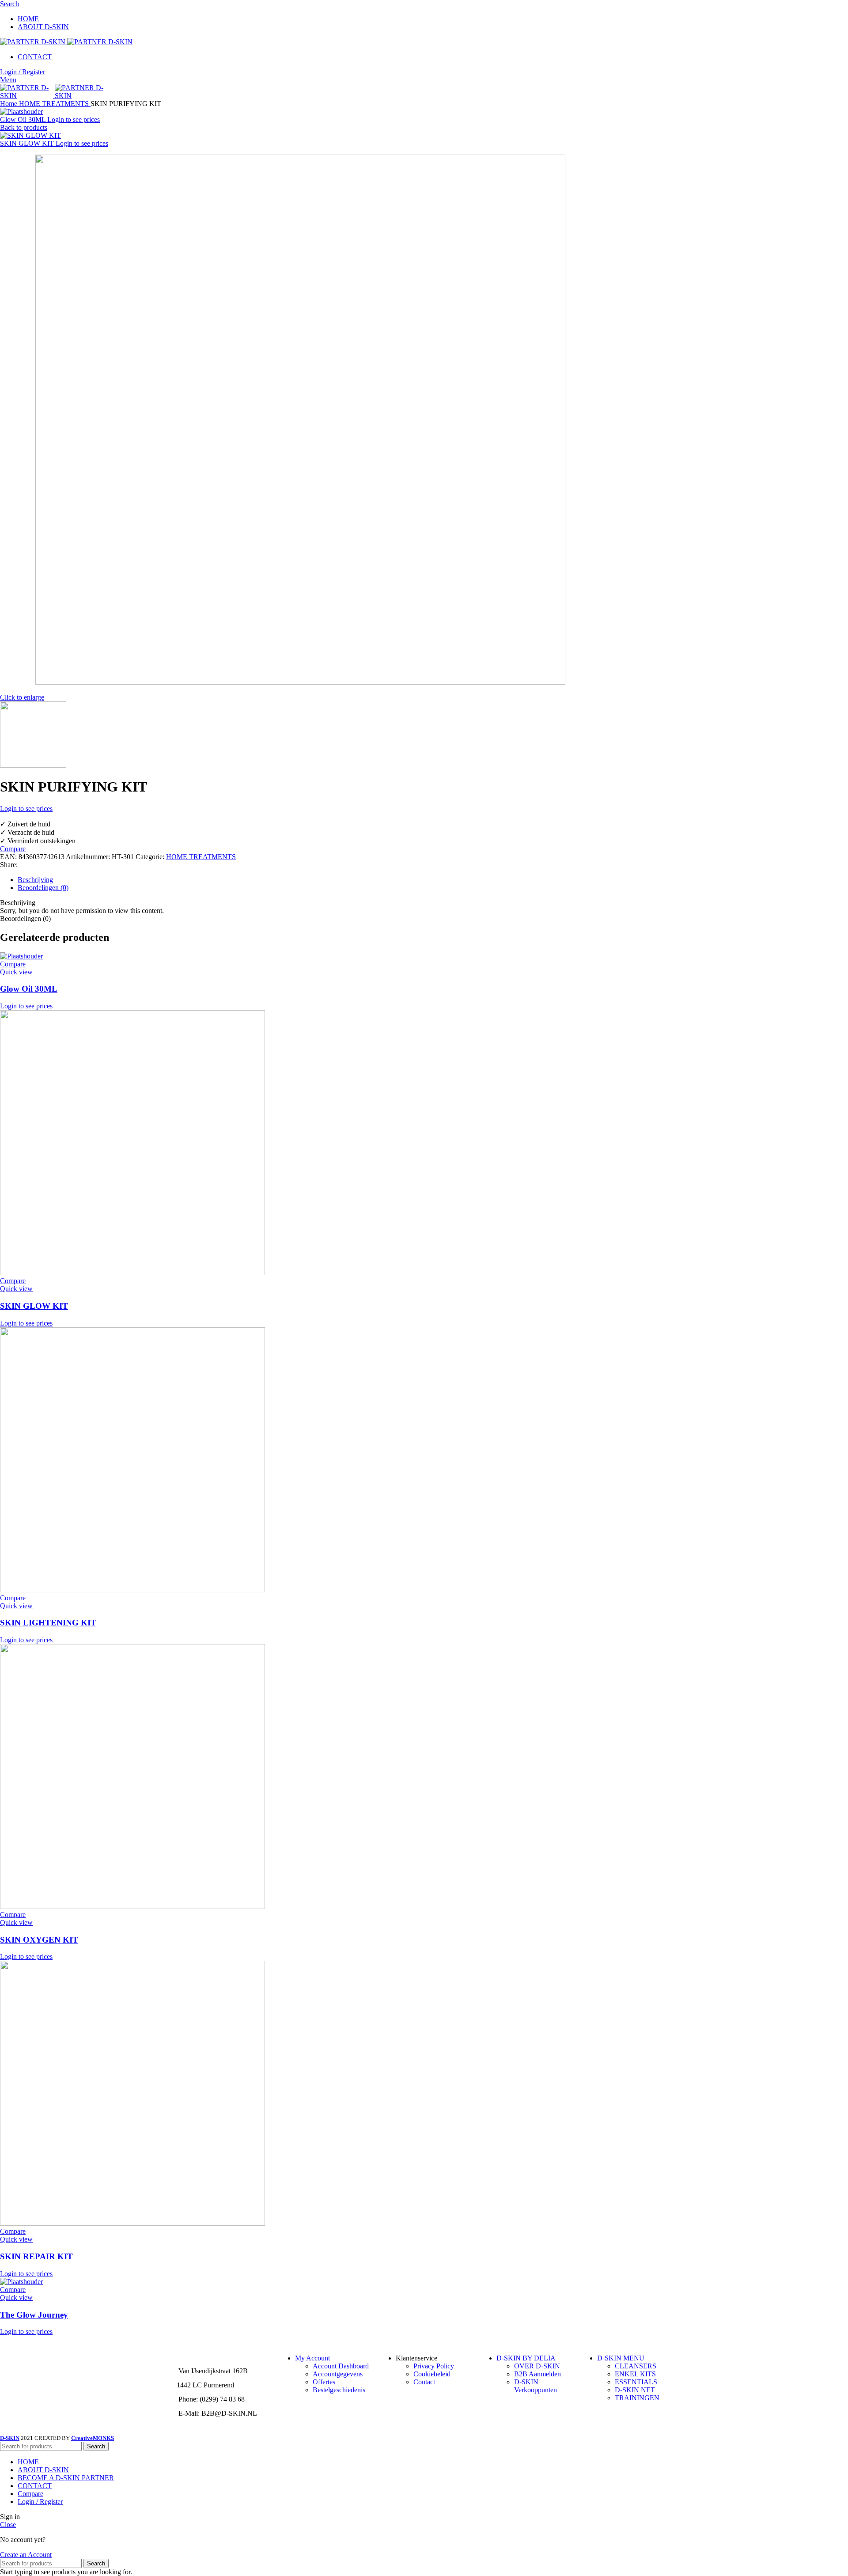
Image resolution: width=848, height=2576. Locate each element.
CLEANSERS (636, 2366)
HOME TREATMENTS (55, 104)
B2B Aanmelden (538, 2374)
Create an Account (26, 2555)
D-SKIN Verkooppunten (536, 2386)
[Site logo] (34, 42)
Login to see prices (74, 119)
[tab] (433, 880)
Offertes (324, 2382)
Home (9, 104)
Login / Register (40, 2502)
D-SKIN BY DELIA (526, 2358)
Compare (30, 2494)
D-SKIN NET (635, 2390)
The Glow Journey (34, 2315)
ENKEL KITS (635, 2374)
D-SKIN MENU (621, 2358)
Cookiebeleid (432, 2374)
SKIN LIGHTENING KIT (48, 1623)
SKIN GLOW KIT (28, 143)
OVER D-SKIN (537, 2366)
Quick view (16, 972)
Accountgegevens (338, 2374)
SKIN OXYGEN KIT (39, 1940)
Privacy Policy (434, 2366)
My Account (312, 2358)
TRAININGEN (637, 2398)
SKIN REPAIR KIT (36, 2256)
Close (8, 2525)
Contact (424, 2382)
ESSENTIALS (636, 2382)
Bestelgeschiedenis (339, 2390)
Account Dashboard (341, 2366)
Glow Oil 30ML (24, 119)
